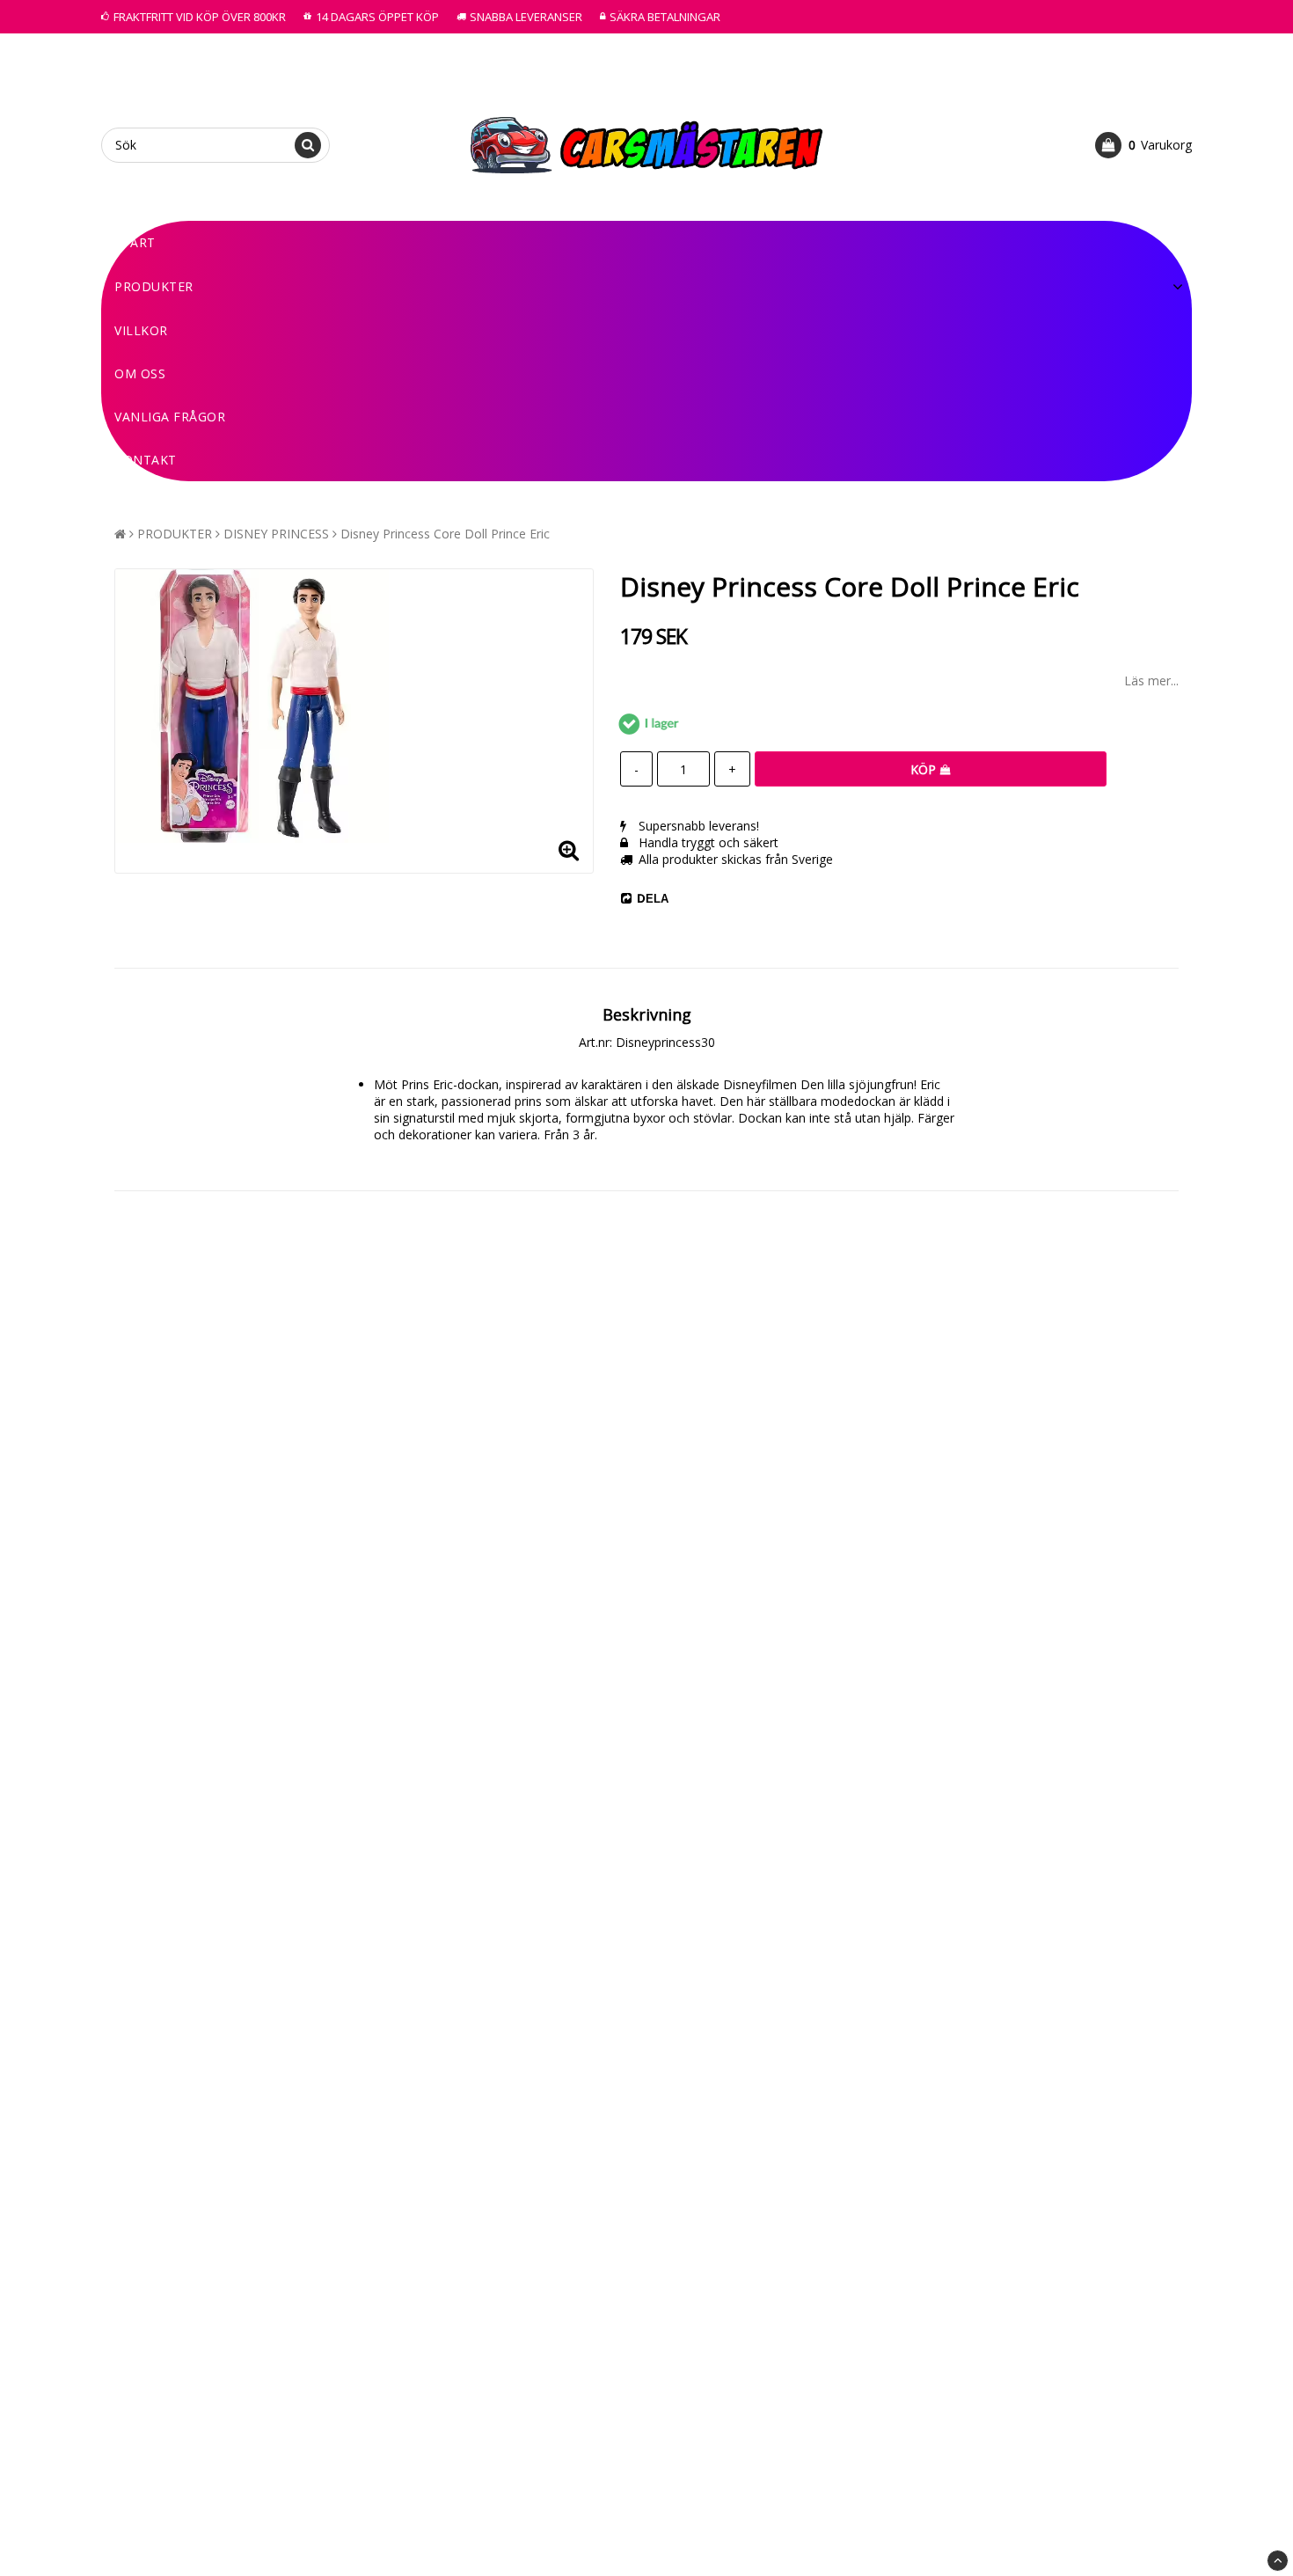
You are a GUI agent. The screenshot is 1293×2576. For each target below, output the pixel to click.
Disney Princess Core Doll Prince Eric (445, 534)
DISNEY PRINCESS (276, 534)
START (135, 242)
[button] (1143, 145)
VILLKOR (141, 330)
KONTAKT (146, 460)
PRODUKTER (154, 286)
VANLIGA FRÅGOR (170, 417)
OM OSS (140, 373)
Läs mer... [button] (1151, 681)
